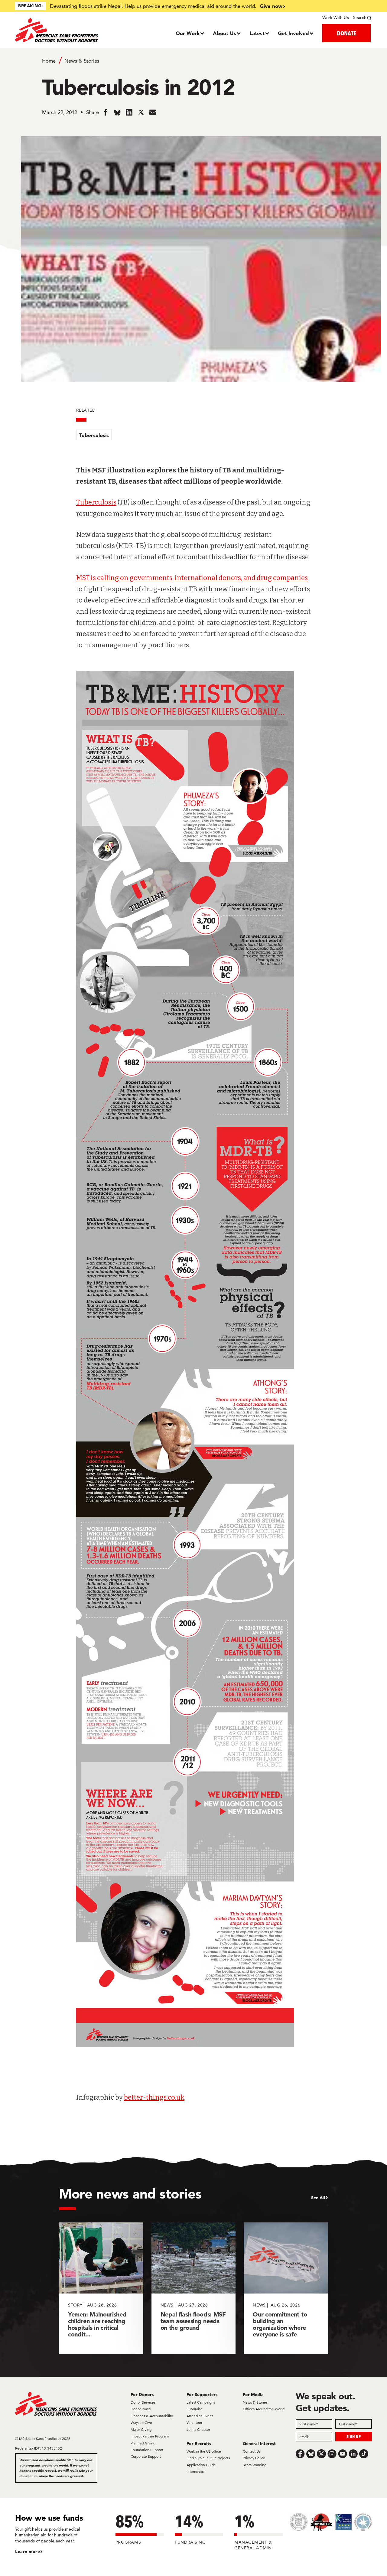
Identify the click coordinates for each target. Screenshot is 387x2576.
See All (318, 2198)
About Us (224, 33)
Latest (257, 33)
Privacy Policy (254, 2458)
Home (49, 61)
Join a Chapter (198, 2429)
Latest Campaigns (201, 2402)
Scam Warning (255, 2465)
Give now (271, 6)
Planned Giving (143, 2443)
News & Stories (82, 61)
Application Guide (201, 2465)
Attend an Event (200, 2416)
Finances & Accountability (152, 2416)
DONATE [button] (346, 33)
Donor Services (143, 2402)
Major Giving (141, 2429)
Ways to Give (141, 2423)
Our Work (188, 33)
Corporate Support (146, 2456)
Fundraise (195, 2409)
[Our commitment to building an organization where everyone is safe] (286, 2288)
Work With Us (335, 18)
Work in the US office (204, 2451)
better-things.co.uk (154, 2097)
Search (360, 18)
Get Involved (293, 33)
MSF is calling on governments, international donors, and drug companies (192, 578)
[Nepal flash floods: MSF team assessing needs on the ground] (194, 2288)
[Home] (60, 30)
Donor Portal (141, 2409)
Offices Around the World (264, 2409)
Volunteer (194, 2423)
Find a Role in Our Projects (208, 2458)
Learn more (28, 2552)
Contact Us (252, 2451)
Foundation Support (147, 2450)
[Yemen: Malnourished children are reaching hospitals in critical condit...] (101, 2288)
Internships (195, 2472)
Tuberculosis (94, 435)
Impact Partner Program (150, 2436)
